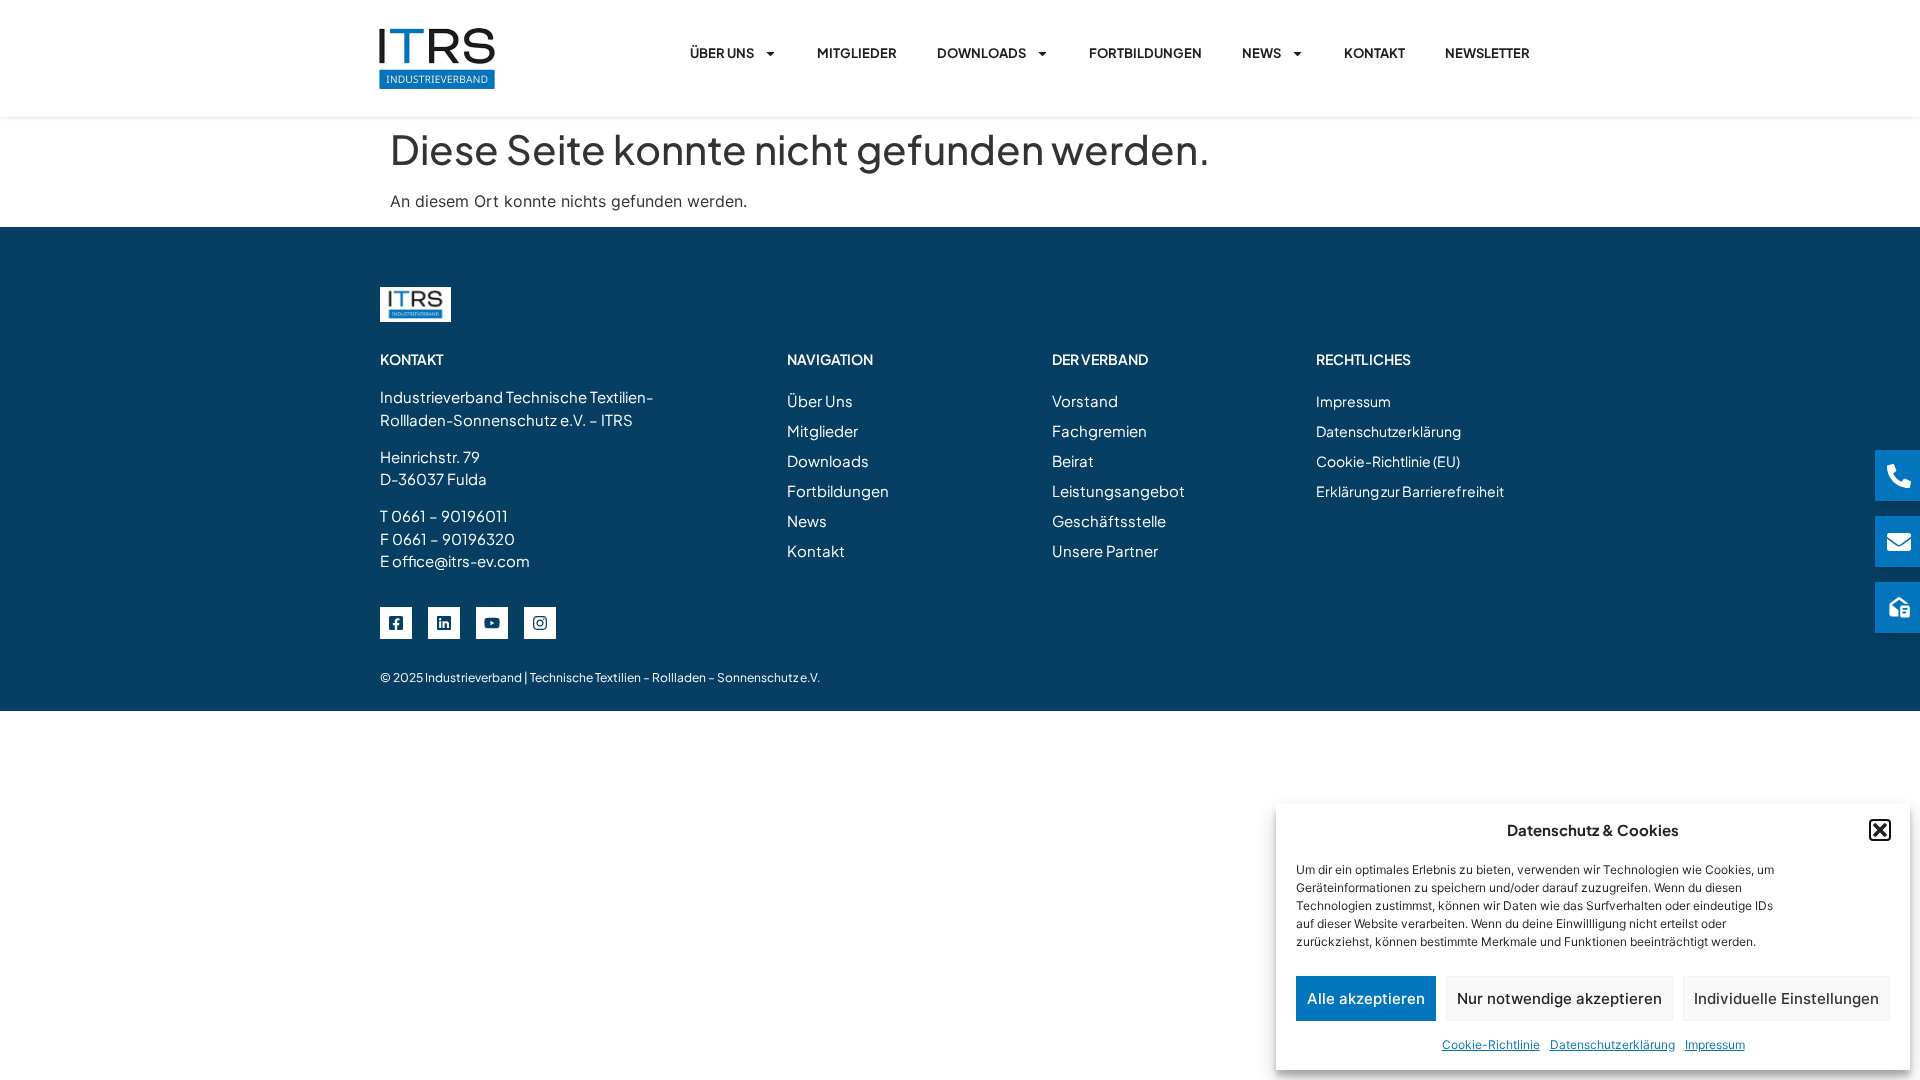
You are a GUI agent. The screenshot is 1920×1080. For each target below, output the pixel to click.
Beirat (1073, 460)
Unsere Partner (1105, 550)
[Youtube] (492, 623)
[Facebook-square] (396, 623)
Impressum (1715, 1044)
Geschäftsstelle (1109, 520)
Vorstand (1085, 400)
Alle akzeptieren (1366, 998)
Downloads (981, 53)
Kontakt (1374, 53)
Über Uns (722, 53)
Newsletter (1487, 53)
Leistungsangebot (1118, 490)
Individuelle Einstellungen (1786, 998)
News (1261, 53)
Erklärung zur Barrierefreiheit (1410, 491)
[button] (1880, 830)
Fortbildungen (1145, 53)
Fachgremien (1099, 430)
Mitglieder (857, 53)
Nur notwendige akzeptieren (1559, 998)
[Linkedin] (444, 623)
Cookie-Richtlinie (1491, 1044)
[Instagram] (540, 623)
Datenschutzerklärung (1612, 1044)
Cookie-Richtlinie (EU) (1388, 461)
